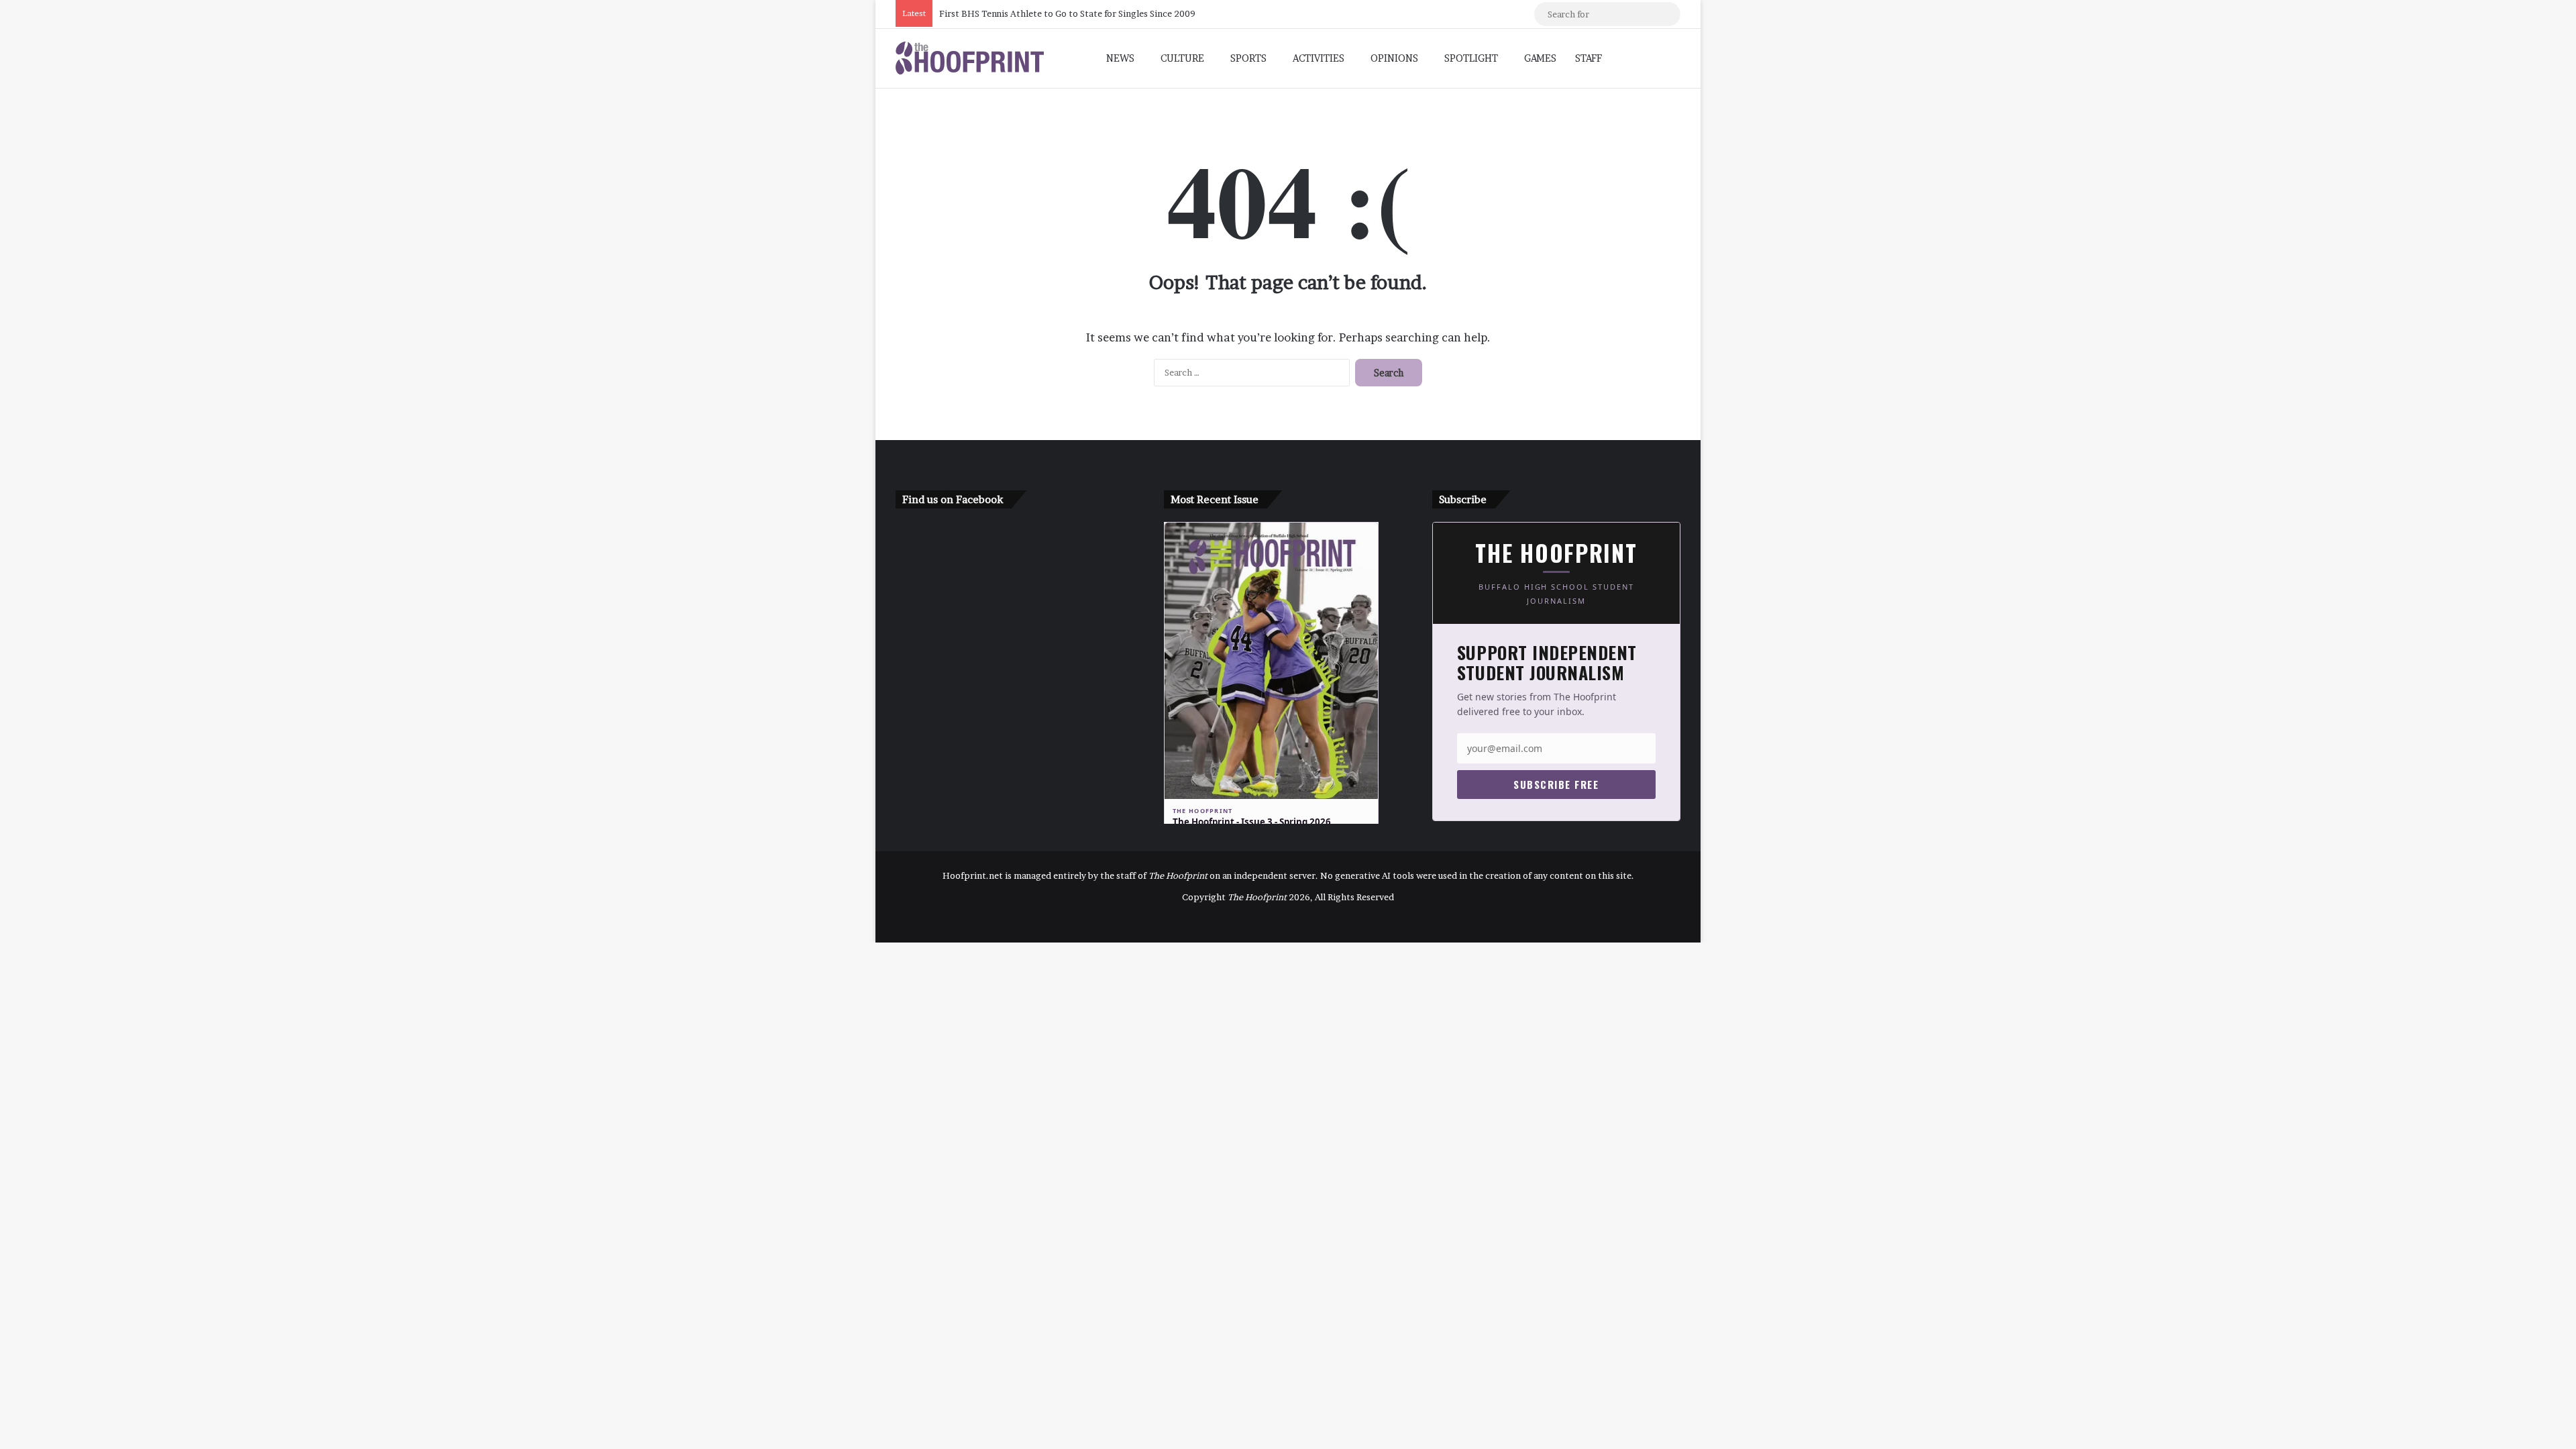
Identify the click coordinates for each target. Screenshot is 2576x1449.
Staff (1589, 58)
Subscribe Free (1556, 784)
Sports (1248, 58)
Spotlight (1471, 58)
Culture (1182, 58)
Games (1540, 58)
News (1120, 58)
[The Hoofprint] (970, 58)
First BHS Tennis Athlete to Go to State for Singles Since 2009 (1067, 13)
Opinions (1394, 58)
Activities (1319, 58)
